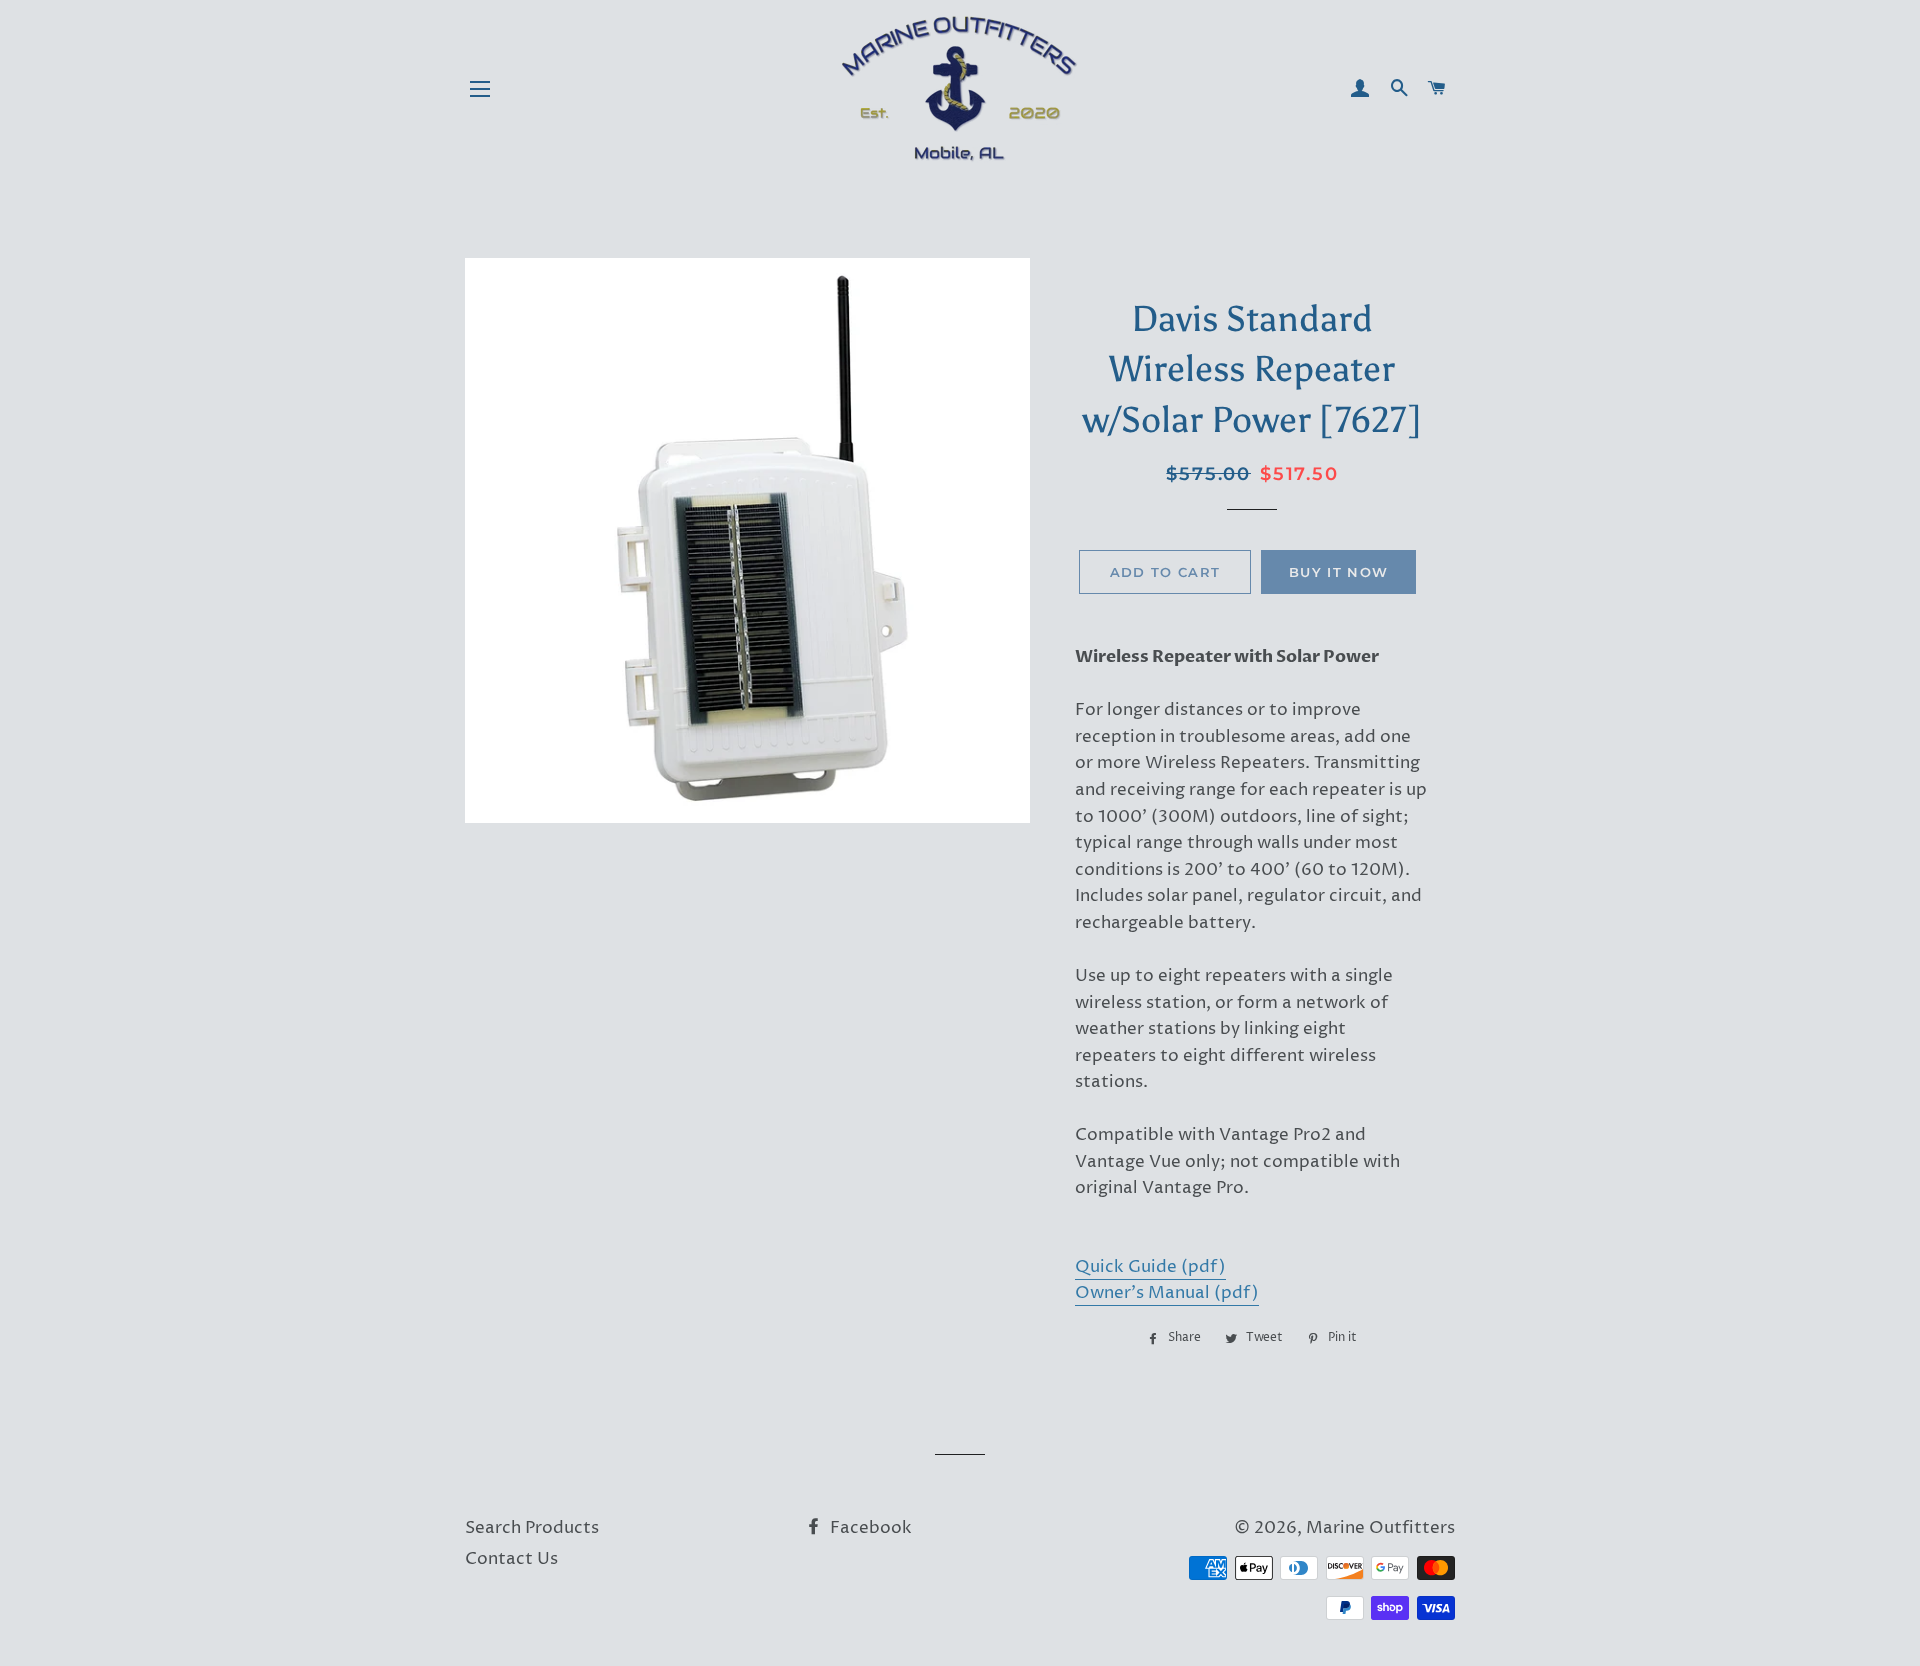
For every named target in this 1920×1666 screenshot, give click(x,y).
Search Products (532, 1528)
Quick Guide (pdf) (1150, 1267)
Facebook (869, 1528)
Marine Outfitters (1380, 1528)
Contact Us (511, 1559)
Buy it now (1338, 572)
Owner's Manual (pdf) (1167, 1293)
